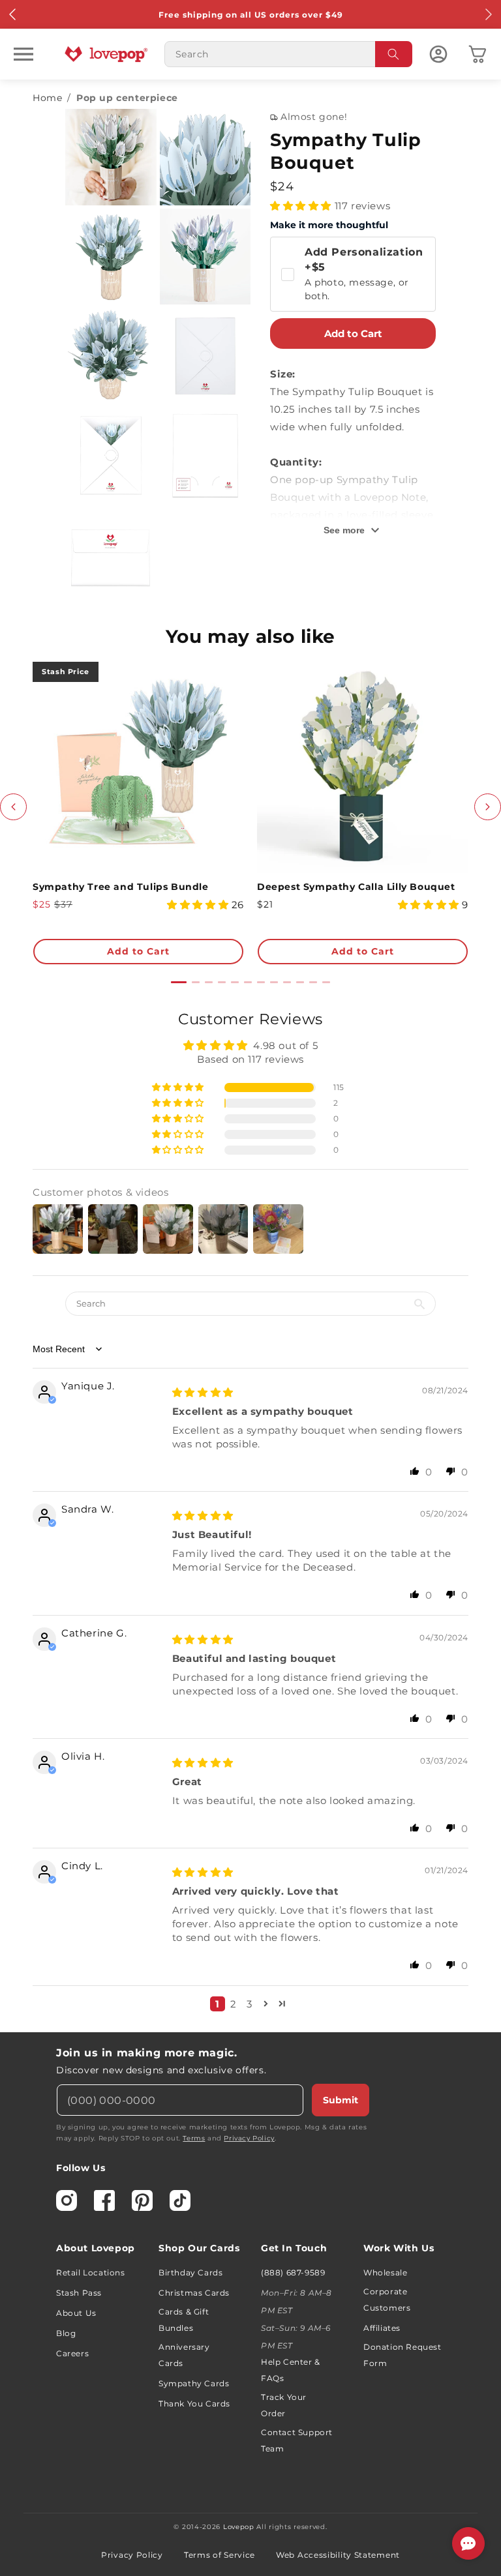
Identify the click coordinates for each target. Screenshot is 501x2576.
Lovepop (239, 2527)
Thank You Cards (194, 2404)
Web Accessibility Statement (338, 2555)
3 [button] (250, 2004)
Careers (72, 2353)
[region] (250, 1516)
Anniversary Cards (184, 2355)
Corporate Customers (387, 2300)
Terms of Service (220, 2555)
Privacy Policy (249, 2138)
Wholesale (385, 2273)
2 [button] (234, 2004)
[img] (203, 1392)
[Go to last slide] (13, 807)
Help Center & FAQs (291, 2370)
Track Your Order (284, 2405)
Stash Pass (79, 2293)
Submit (341, 2100)
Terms (194, 2138)
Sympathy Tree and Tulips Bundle (121, 887)
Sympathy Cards (194, 2383)
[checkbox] (353, 274)
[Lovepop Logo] (106, 54)
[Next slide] (488, 807)
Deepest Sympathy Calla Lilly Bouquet (356, 887)
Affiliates (382, 2328)
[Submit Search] (394, 54)
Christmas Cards (194, 2293)
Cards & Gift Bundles (184, 2320)
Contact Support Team (297, 2440)
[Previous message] (13, 14)
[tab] (179, 982)
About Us (76, 2313)
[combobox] (288, 54)
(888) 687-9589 (293, 2273)
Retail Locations (91, 2273)
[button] (23, 54)
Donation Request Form (402, 2355)
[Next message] (488, 14)
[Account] (438, 54)
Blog (66, 2333)
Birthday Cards (190, 2273)
